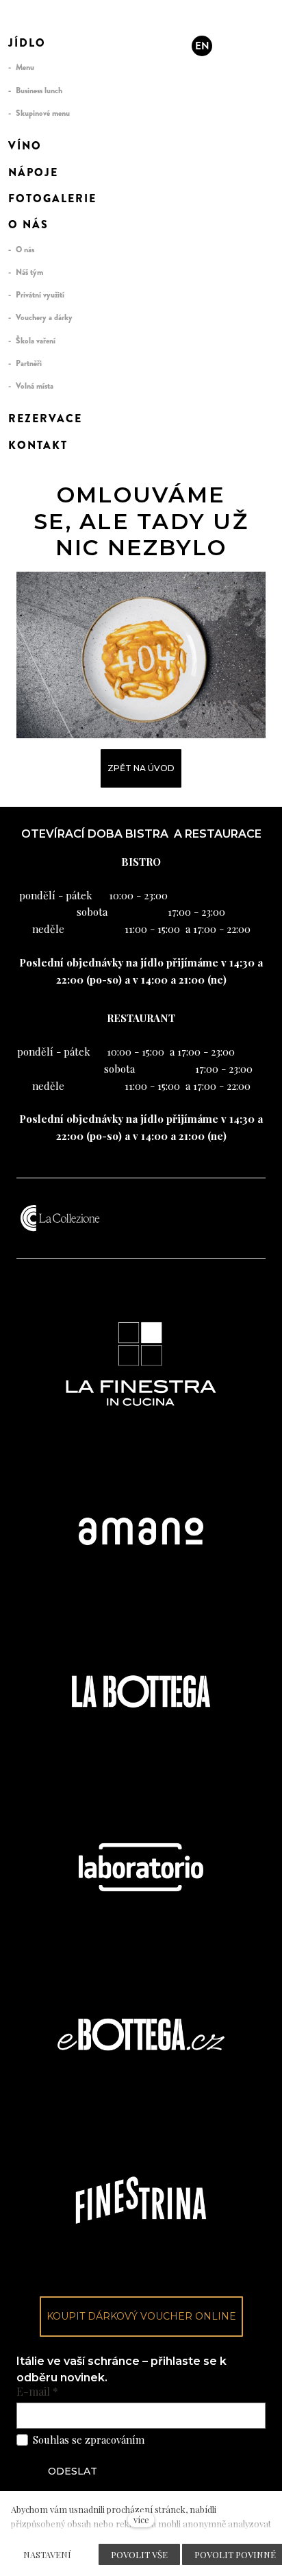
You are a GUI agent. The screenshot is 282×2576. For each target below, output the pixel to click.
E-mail (37, 2392)
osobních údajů (182, 2440)
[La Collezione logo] (60, 1218)
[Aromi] (36, 21)
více (141, 2519)
